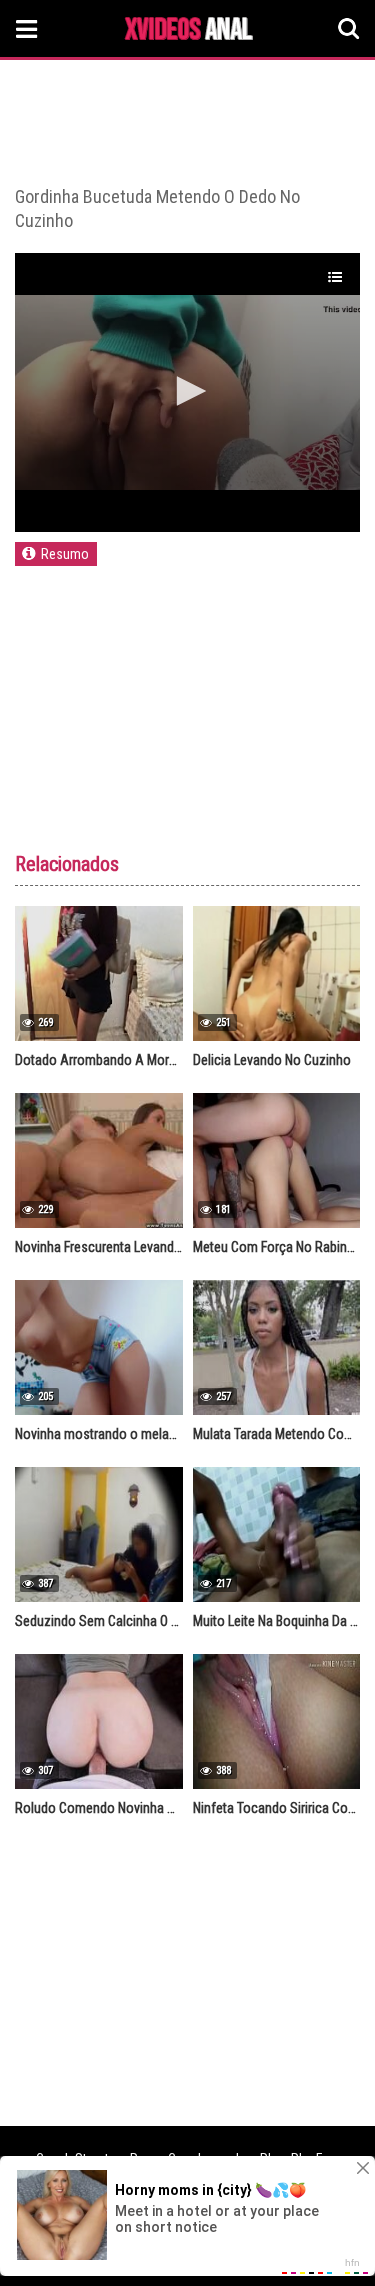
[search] (349, 29)
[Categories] (27, 28)
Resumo (65, 554)
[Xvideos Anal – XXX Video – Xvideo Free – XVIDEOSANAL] (189, 31)
